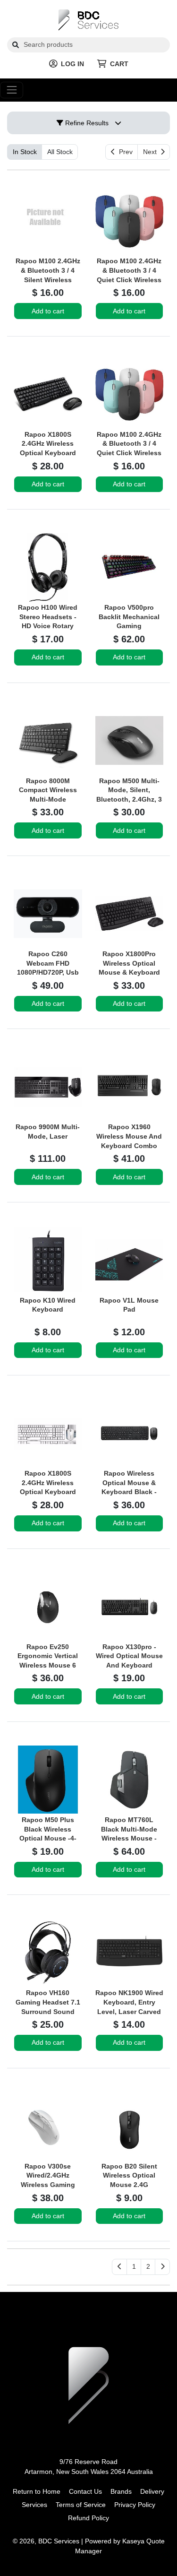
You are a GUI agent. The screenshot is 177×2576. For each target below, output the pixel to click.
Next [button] (152, 152)
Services (34, 2505)
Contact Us (85, 2491)
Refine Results (86, 123)
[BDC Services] (88, 19)
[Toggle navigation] (12, 90)
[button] (134, 2267)
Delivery (152, 2491)
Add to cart (48, 311)
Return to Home (37, 2491)
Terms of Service (81, 2505)
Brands (121, 2491)
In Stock (25, 152)
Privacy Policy (135, 2505)
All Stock (60, 152)
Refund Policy (88, 2518)
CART (119, 64)
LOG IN (72, 64)
